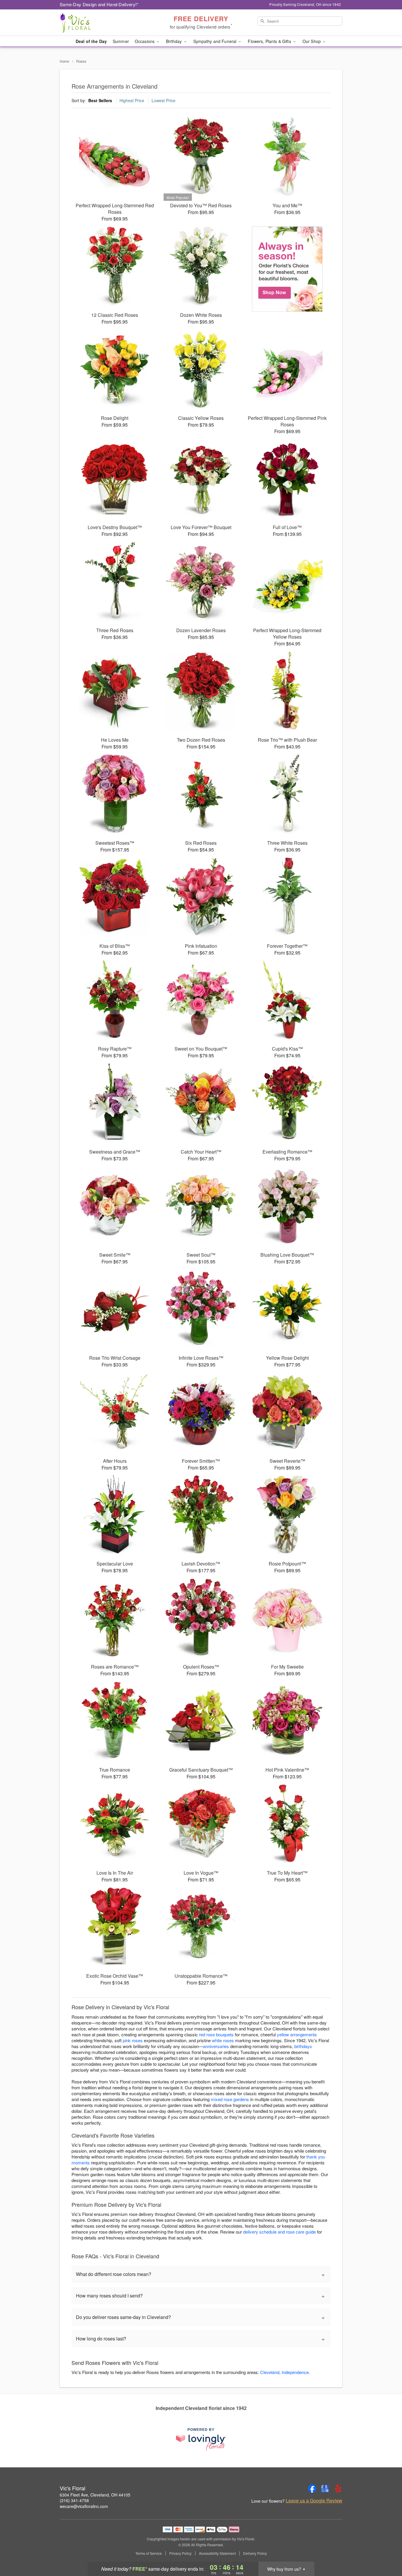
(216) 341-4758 (74, 2500)
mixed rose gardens (230, 2099)
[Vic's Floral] (102, 23)
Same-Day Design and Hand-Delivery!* (99, 4)
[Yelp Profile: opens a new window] (338, 2489)
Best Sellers (100, 100)
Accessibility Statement (217, 2553)
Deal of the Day (91, 41)
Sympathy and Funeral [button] (216, 41)
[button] (387, 2551)
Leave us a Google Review (314, 2501)
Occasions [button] (145, 41)
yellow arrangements (297, 2034)
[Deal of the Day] (287, 269)
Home (64, 61)
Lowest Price (163, 100)
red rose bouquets (216, 2034)
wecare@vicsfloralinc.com (84, 2506)
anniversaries (216, 2046)
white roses (223, 2040)
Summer (121, 41)
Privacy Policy (180, 2553)
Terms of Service (149, 2553)
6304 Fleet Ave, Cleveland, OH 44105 (95, 2495)
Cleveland (270, 2372)
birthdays (303, 2046)
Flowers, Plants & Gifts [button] (270, 41)
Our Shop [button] (312, 41)
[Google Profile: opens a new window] (325, 2489)
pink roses (133, 2040)
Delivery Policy (255, 2553)
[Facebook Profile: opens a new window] (312, 2489)
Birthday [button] (174, 41)
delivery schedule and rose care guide (279, 2232)
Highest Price (132, 100)
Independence (295, 2372)
